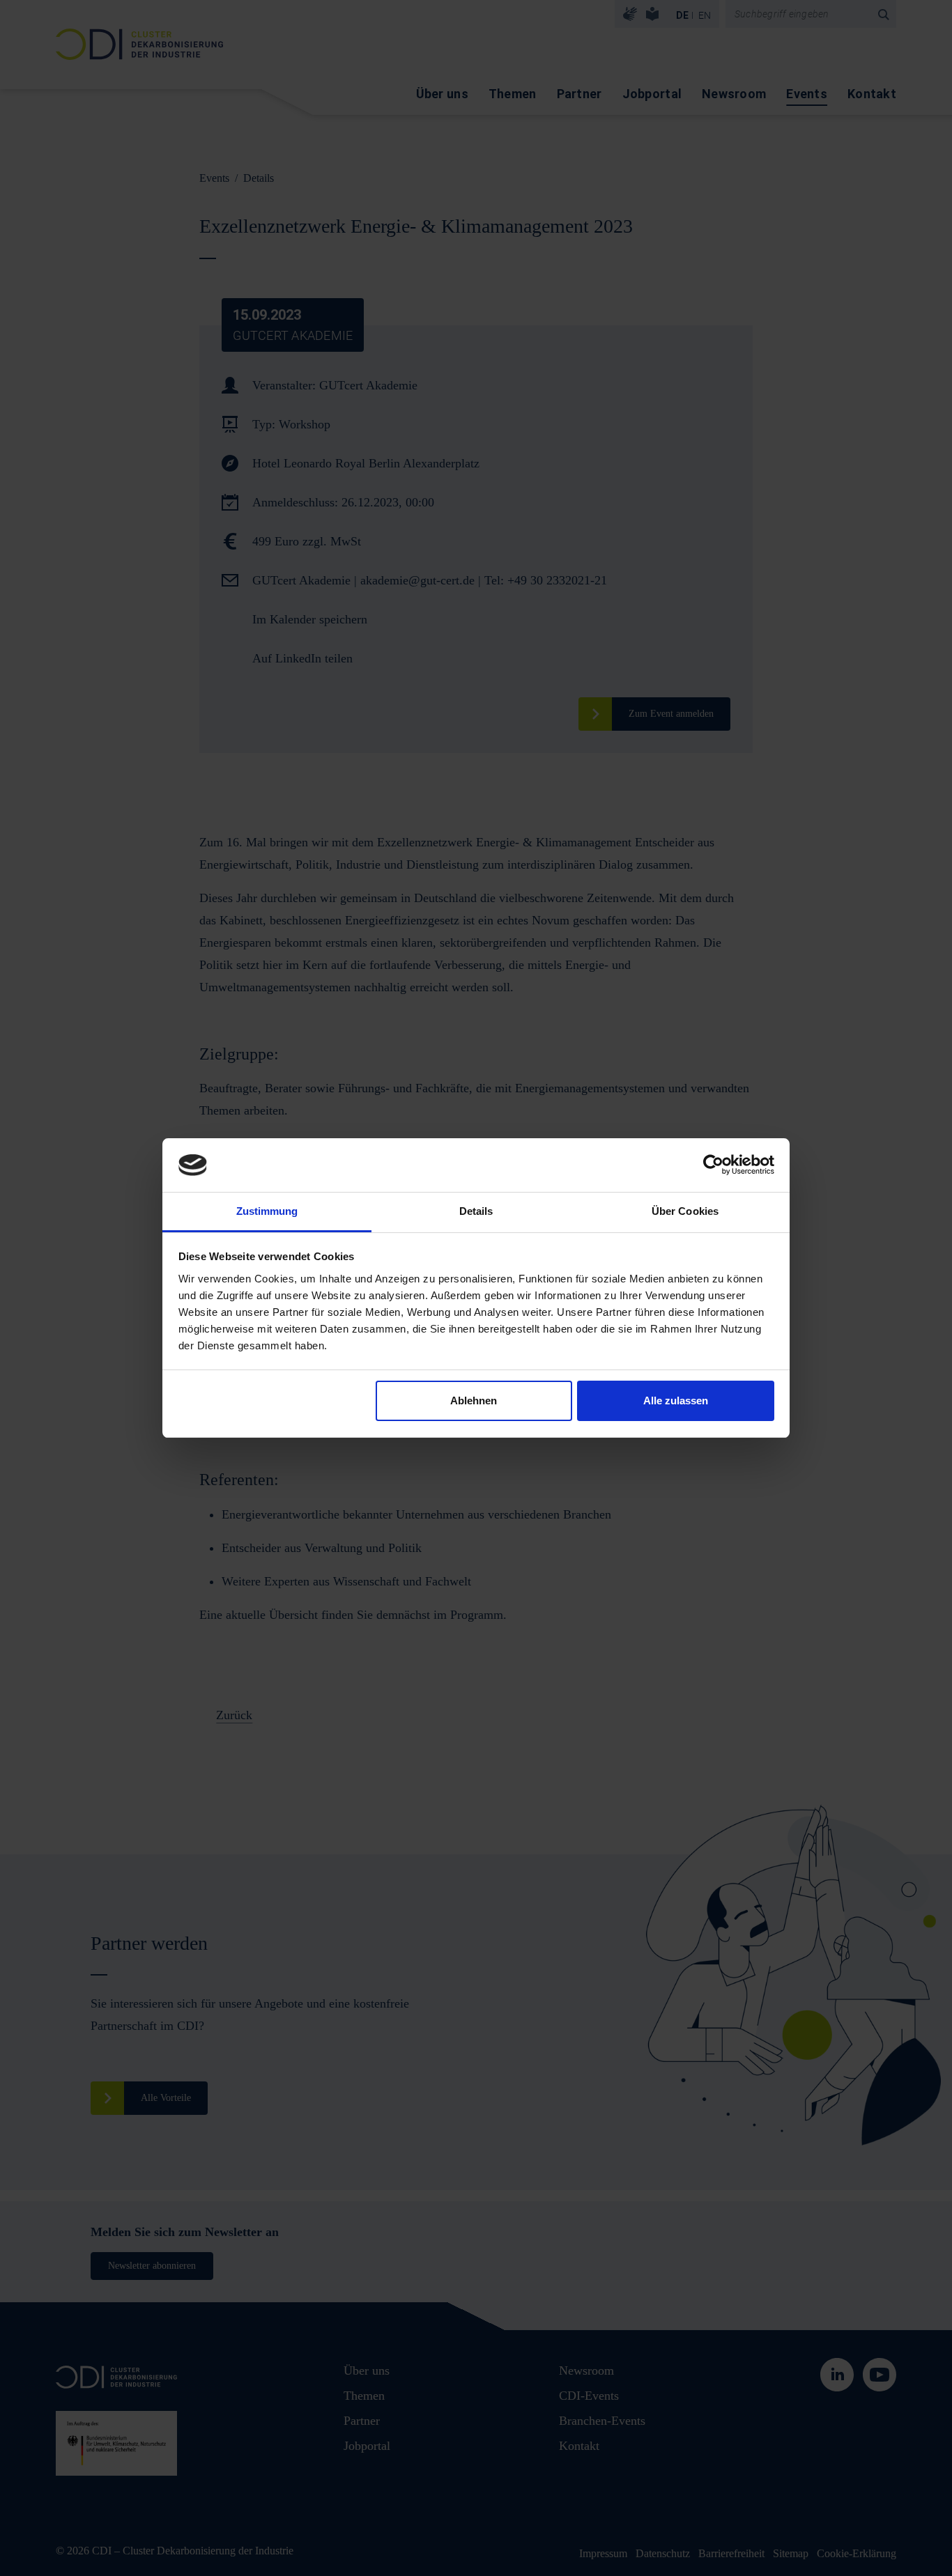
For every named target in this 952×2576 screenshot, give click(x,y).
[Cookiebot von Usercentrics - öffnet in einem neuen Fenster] (713, 1165)
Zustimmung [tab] (267, 1211)
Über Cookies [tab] (685, 1211)
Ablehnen (474, 1400)
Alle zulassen (676, 1400)
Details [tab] (476, 1211)
